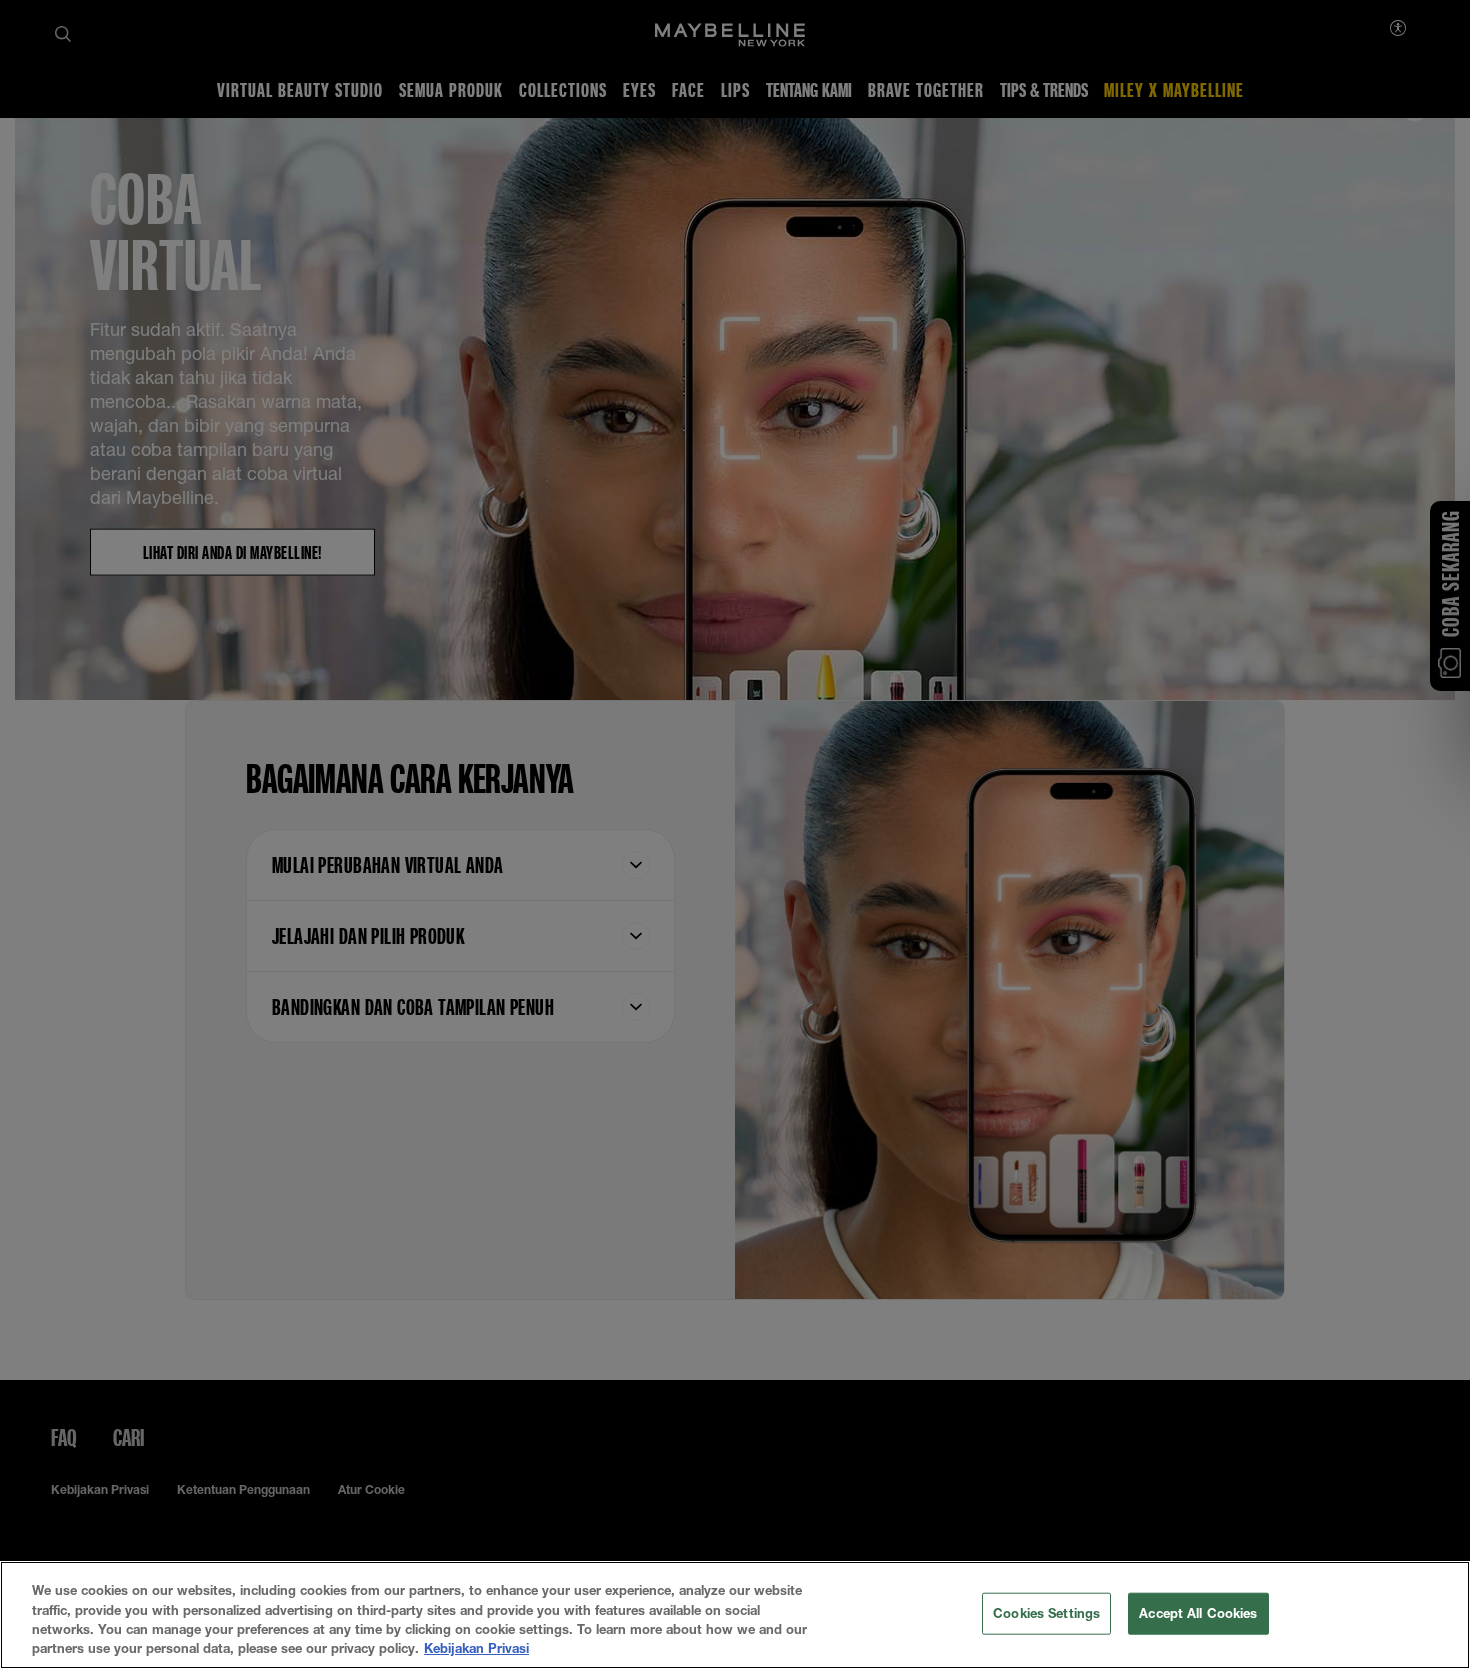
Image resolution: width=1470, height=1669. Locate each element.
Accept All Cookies (1198, 1613)
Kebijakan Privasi (476, 1648)
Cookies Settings (1046, 1613)
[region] (735, 1615)
